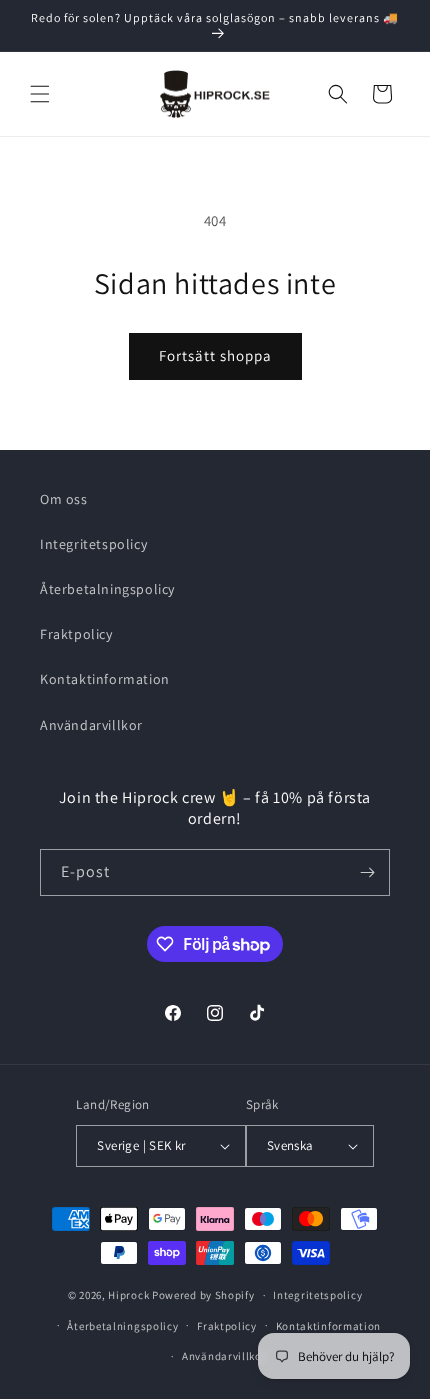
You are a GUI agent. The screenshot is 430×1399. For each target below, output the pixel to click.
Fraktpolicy (76, 634)
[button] (40, 94)
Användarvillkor (91, 725)
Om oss (64, 499)
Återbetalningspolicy (107, 589)
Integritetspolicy (93, 544)
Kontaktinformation (105, 679)
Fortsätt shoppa (215, 355)
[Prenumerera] (367, 872)
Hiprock (130, 1295)
